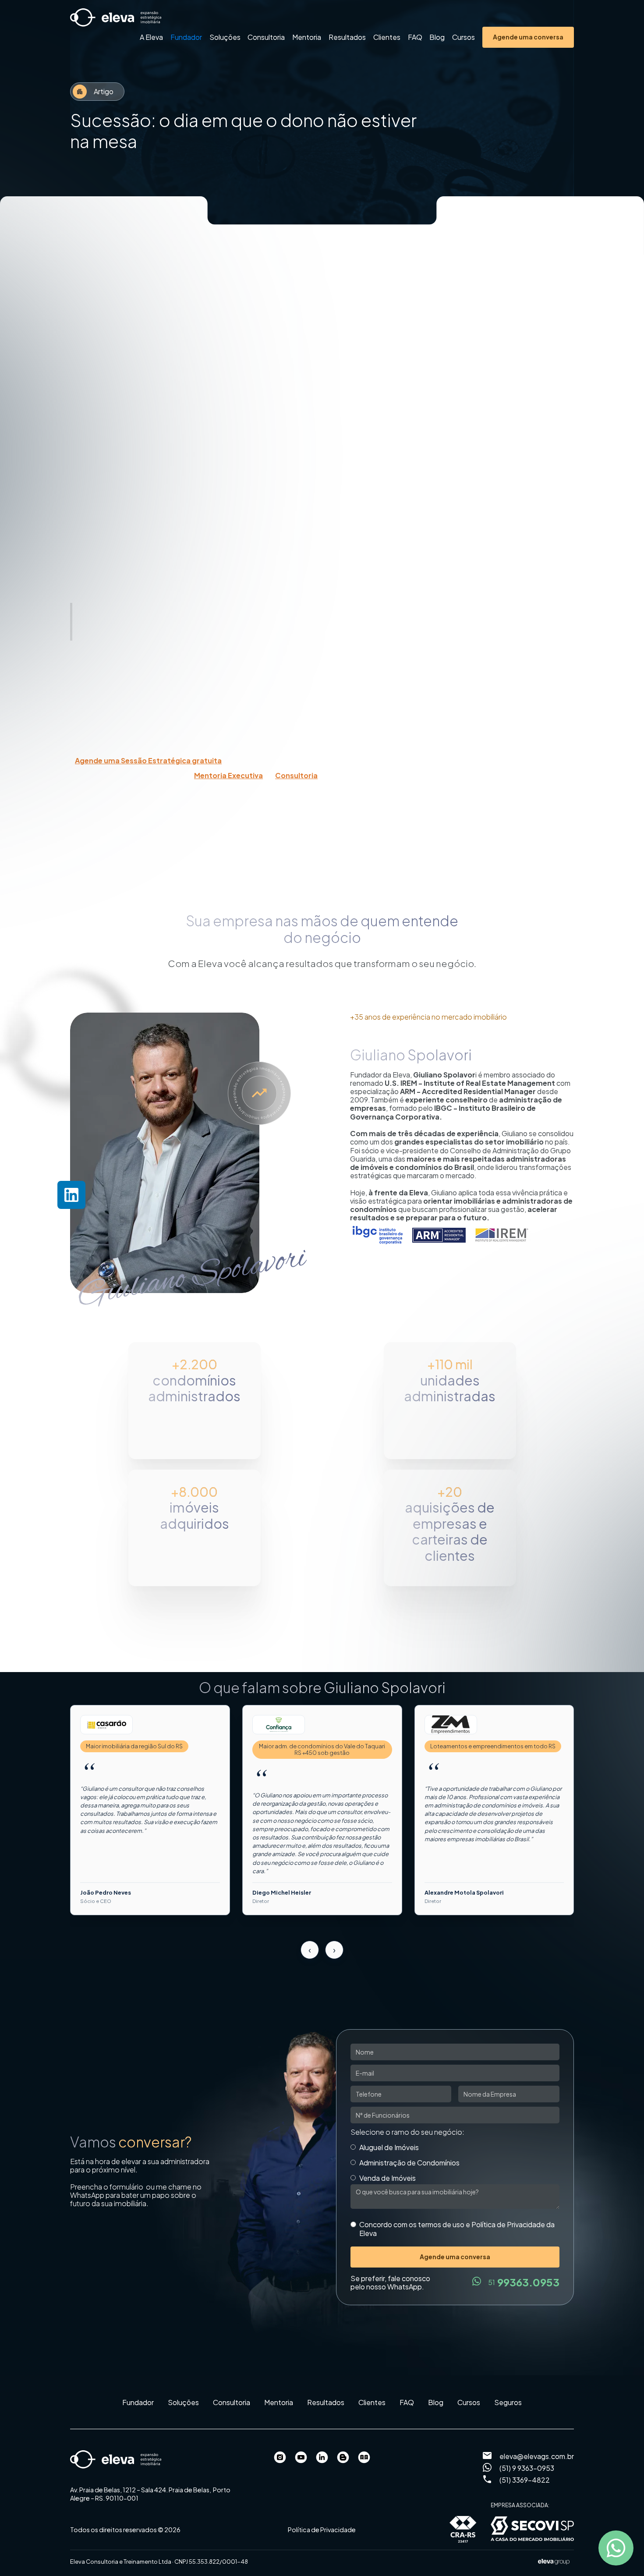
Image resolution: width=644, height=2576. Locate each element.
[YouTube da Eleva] (301, 2458)
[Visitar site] (106, 1725)
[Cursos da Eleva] (364, 2458)
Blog (437, 37)
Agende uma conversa (528, 37)
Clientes (387, 37)
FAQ (415, 37)
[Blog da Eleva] (343, 2458)
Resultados (347, 37)
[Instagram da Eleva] (280, 2458)
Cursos (464, 37)
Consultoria (266, 37)
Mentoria (307, 37)
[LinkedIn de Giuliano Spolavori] (322, 2458)
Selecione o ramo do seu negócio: (407, 2132)
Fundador (186, 37)
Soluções (225, 37)
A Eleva (151, 37)
